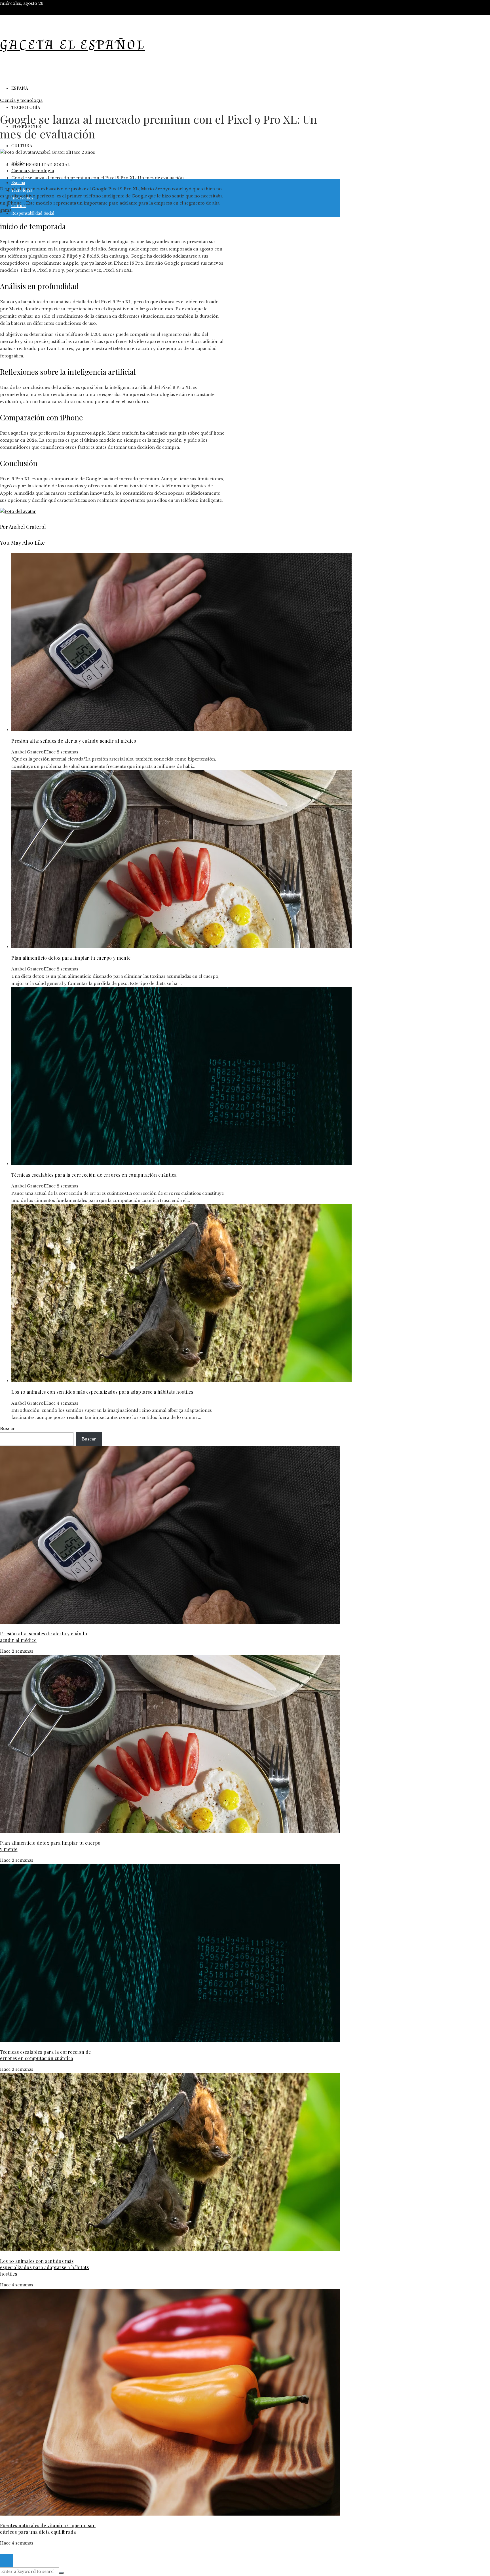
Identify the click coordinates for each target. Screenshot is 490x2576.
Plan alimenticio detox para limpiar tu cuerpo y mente (71, 958)
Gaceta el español (73, 45)
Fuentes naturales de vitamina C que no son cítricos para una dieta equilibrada (48, 2528)
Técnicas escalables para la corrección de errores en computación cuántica (94, 1175)
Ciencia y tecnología (21, 100)
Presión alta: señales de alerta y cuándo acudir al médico (74, 741)
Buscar (8, 1429)
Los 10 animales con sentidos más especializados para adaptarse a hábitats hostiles (102, 1392)
